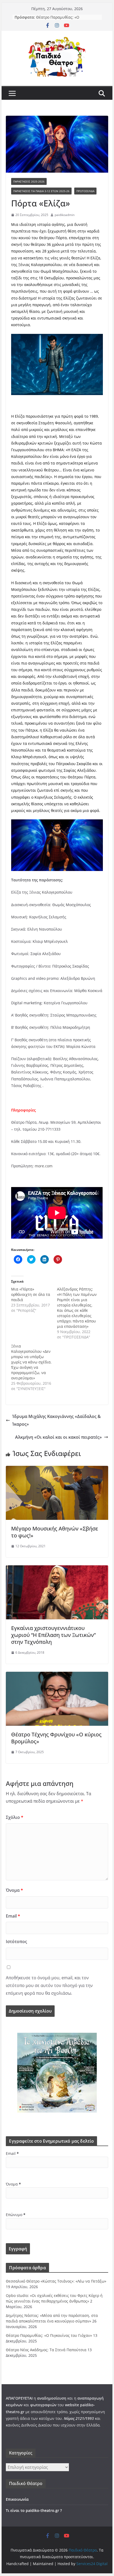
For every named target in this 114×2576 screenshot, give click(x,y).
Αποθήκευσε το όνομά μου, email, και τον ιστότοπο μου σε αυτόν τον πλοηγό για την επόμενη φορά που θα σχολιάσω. (49, 1985)
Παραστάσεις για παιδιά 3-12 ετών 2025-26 (41, 191)
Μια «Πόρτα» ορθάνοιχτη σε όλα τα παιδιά (31, 1294)
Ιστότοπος (16, 1942)
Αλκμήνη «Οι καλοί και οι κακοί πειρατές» (58, 1437)
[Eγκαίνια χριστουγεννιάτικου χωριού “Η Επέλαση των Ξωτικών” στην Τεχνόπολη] (57, 1569)
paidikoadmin (65, 215)
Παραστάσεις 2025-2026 (29, 181)
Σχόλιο (15, 1817)
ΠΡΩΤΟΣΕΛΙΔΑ (85, 191)
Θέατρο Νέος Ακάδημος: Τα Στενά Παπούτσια (46, 2350)
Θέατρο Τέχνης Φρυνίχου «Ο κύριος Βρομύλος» (56, 1738)
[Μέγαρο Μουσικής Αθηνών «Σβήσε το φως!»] (57, 1470)
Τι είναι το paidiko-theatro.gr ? (34, 2510)
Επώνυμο (16, 2215)
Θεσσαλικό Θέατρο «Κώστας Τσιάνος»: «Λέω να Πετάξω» (56, 2281)
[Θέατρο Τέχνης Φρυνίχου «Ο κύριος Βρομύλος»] (57, 1675)
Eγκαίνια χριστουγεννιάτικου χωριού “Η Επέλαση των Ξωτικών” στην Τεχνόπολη (53, 1635)
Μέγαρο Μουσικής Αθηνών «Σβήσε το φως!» (55, 1532)
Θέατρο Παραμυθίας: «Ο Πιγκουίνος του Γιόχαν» (49, 2335)
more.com (44, 1166)
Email (13, 1916)
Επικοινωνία (17, 2499)
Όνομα (14, 1890)
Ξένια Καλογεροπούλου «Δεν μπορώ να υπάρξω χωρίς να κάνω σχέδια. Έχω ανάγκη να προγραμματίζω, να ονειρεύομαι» (31, 1362)
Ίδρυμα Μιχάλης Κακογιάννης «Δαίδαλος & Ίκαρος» (56, 1420)
